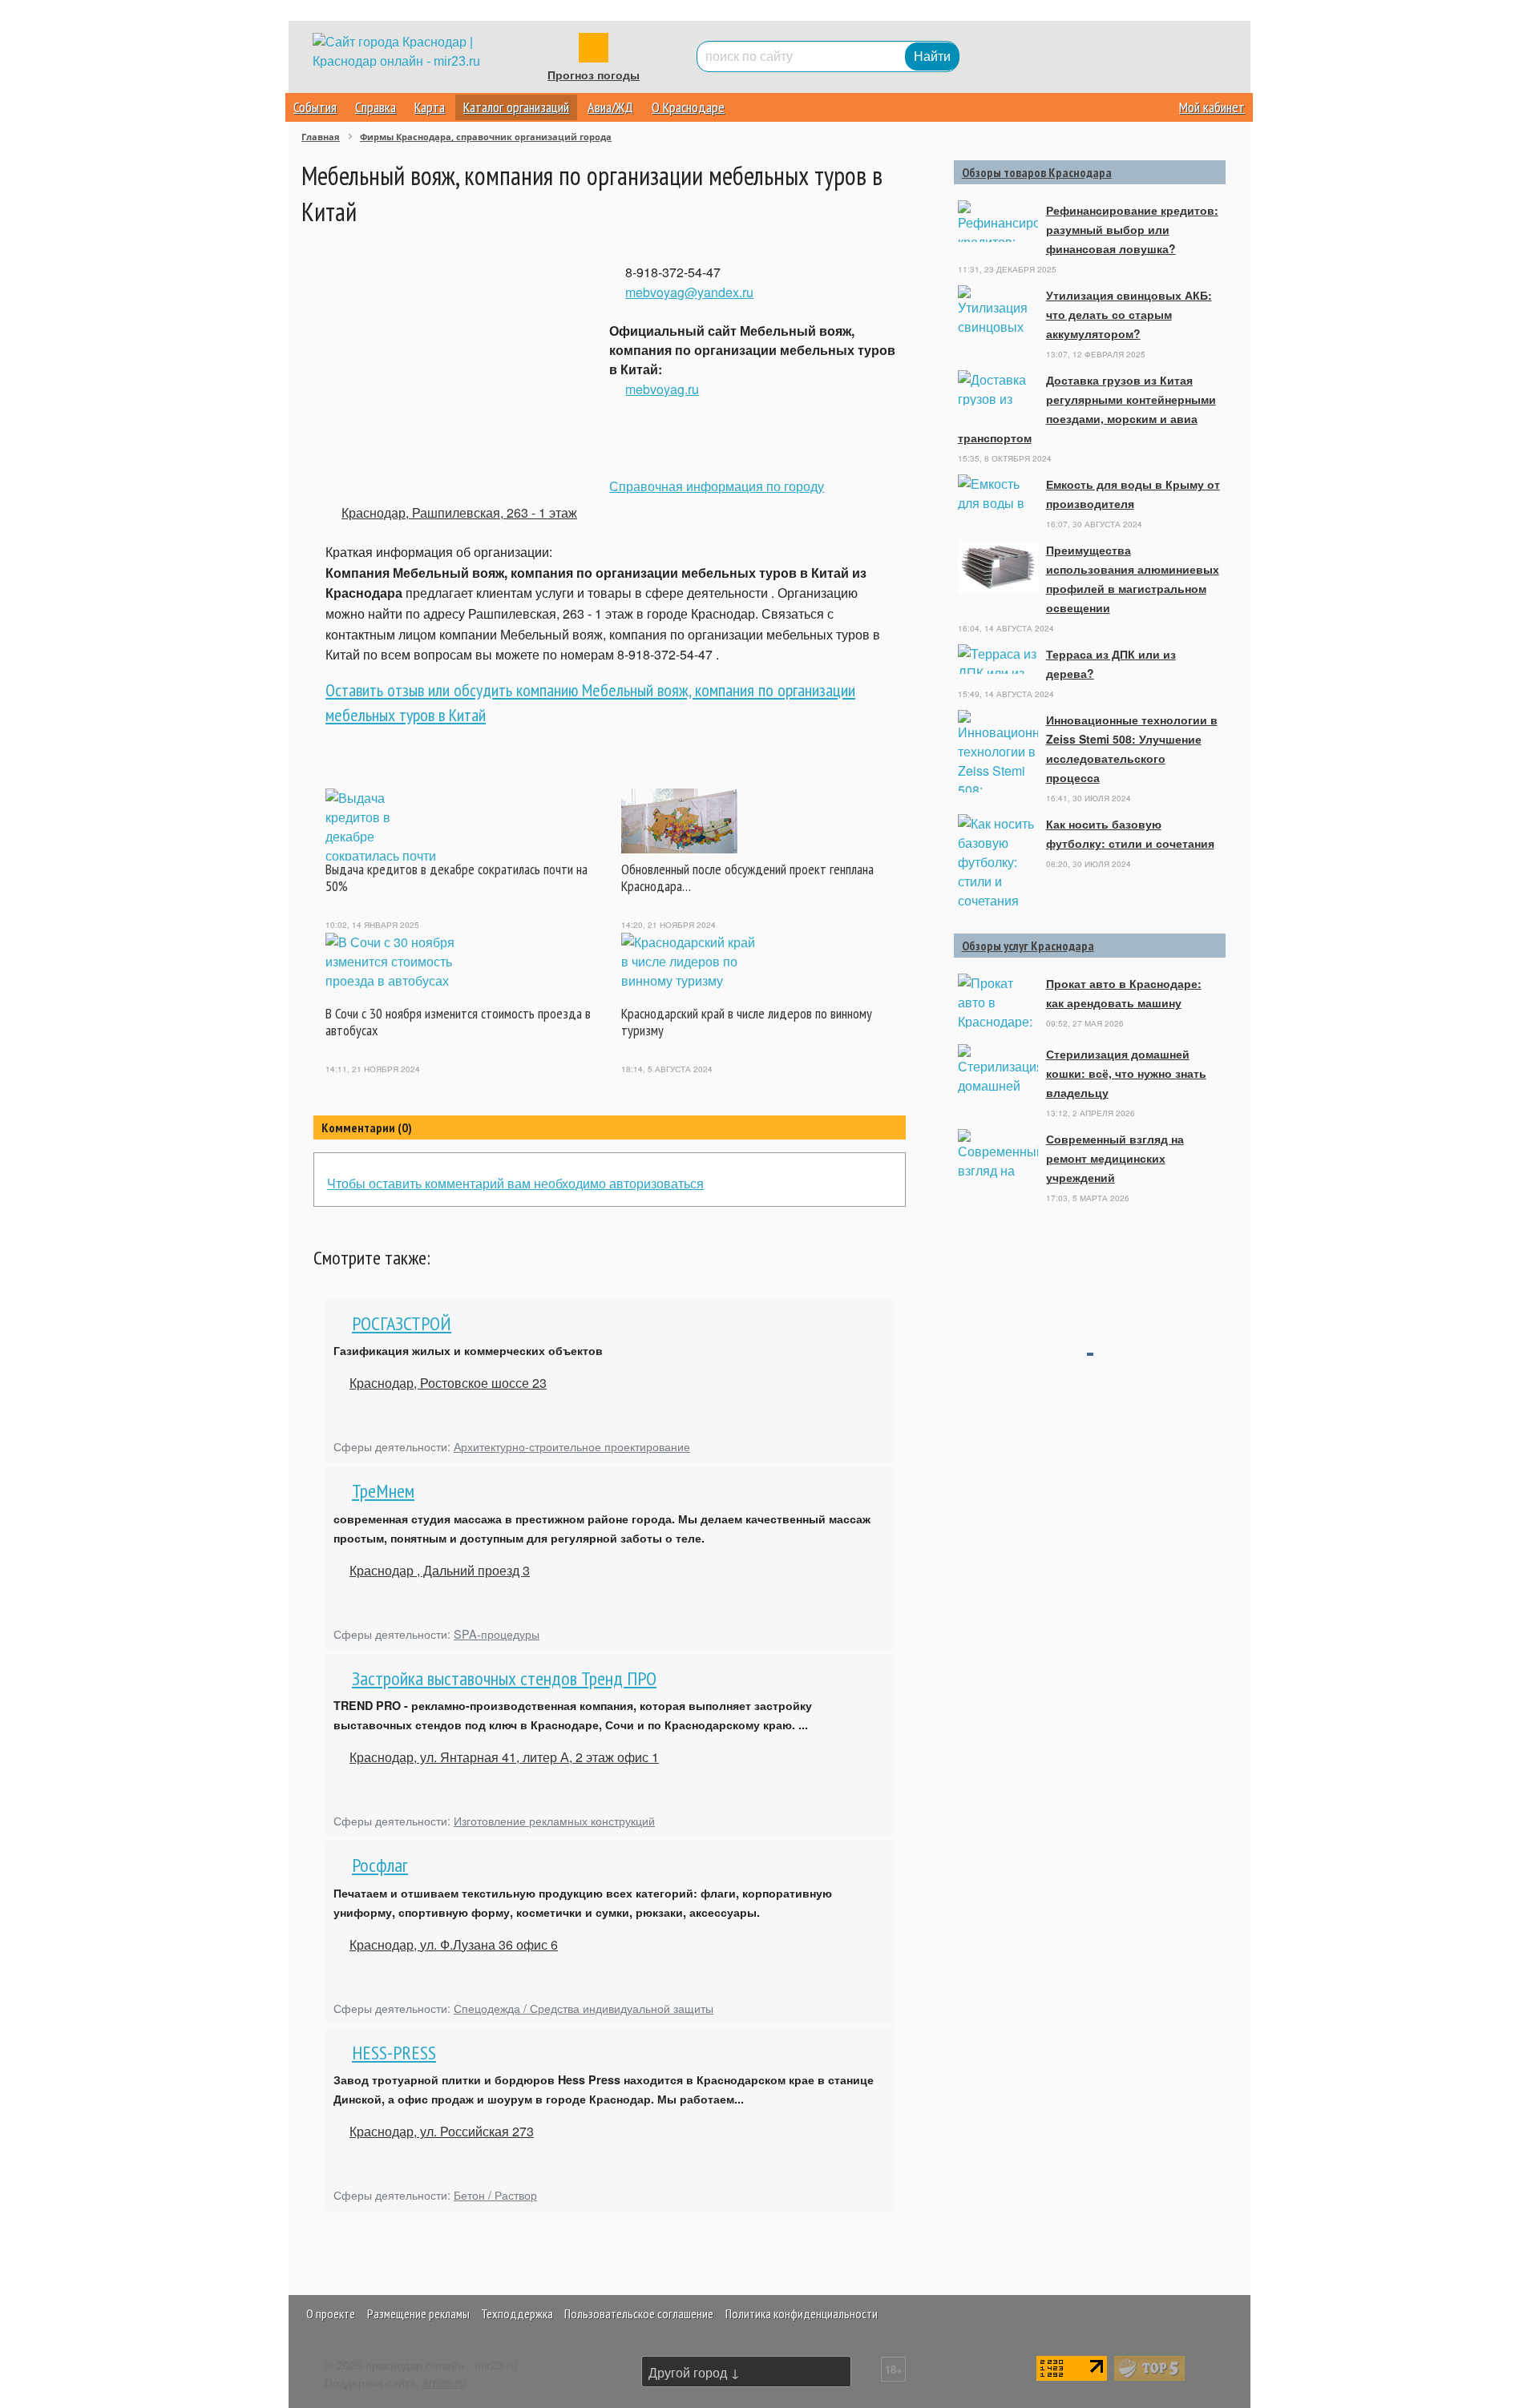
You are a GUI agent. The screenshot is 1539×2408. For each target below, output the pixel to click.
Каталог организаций (516, 107)
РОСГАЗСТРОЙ (402, 1323)
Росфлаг (380, 1865)
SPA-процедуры (497, 1634)
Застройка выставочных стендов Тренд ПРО (504, 1678)
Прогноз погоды (594, 75)
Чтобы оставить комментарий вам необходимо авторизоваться (515, 1183)
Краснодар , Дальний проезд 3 (440, 1570)
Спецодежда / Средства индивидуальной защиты (584, 2008)
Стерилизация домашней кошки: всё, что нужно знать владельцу (1126, 1073)
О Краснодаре (688, 107)
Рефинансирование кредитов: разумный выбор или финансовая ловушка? (1132, 229)
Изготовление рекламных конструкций (554, 1820)
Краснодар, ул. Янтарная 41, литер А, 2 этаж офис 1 (504, 1757)
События (315, 107)
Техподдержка (517, 2313)
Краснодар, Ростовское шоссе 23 (448, 1383)
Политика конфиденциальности (802, 2313)
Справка (376, 107)
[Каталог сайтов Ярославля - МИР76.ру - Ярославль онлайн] (1149, 2367)
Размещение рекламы (418, 2313)
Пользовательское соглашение (639, 2313)
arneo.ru (444, 2382)
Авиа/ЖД (610, 107)
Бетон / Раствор (495, 2194)
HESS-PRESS (394, 2053)
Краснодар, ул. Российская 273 (442, 2131)
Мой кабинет (1212, 107)
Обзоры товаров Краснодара (1037, 172)
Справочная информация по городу (717, 486)
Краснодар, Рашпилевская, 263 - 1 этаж (459, 512)
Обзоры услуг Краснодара (1028, 946)
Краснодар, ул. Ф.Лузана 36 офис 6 (454, 1944)
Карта (430, 107)
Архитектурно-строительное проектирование (572, 1446)
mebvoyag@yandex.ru (689, 292)
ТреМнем (383, 1491)
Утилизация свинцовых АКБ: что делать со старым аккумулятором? (1129, 314)
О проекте (331, 2313)
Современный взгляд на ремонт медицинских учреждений (1115, 1158)
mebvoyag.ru (662, 389)
